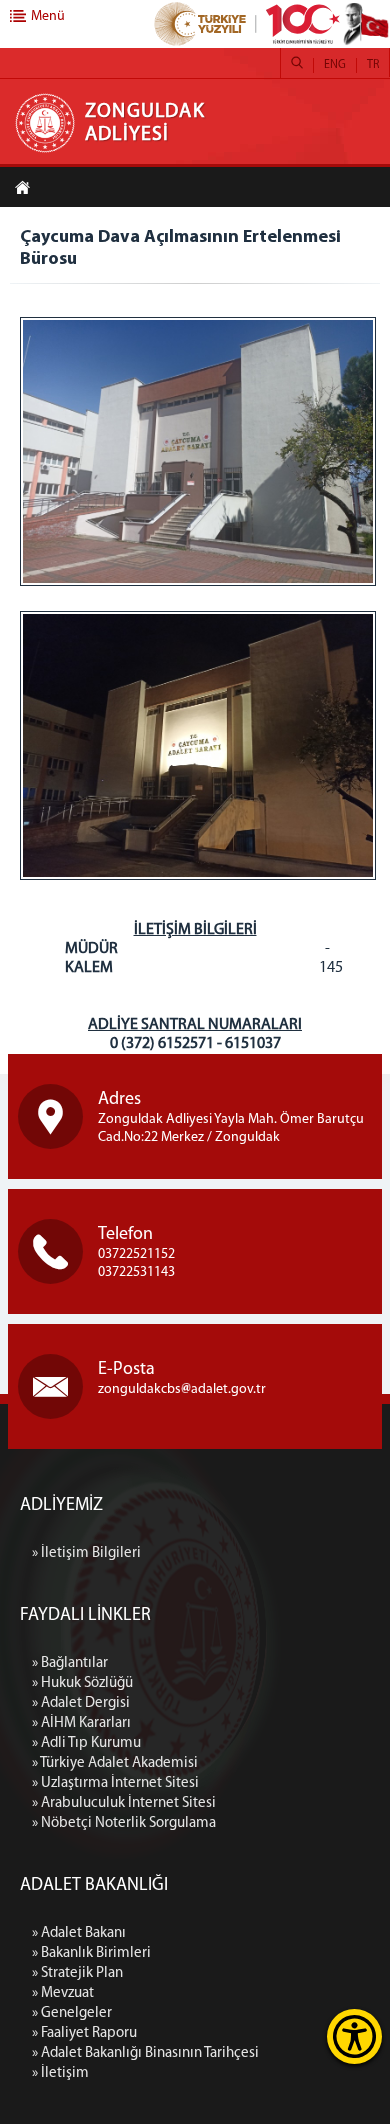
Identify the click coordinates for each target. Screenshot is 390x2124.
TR (373, 65)
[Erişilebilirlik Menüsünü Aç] (354, 2036)
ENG (335, 65)
